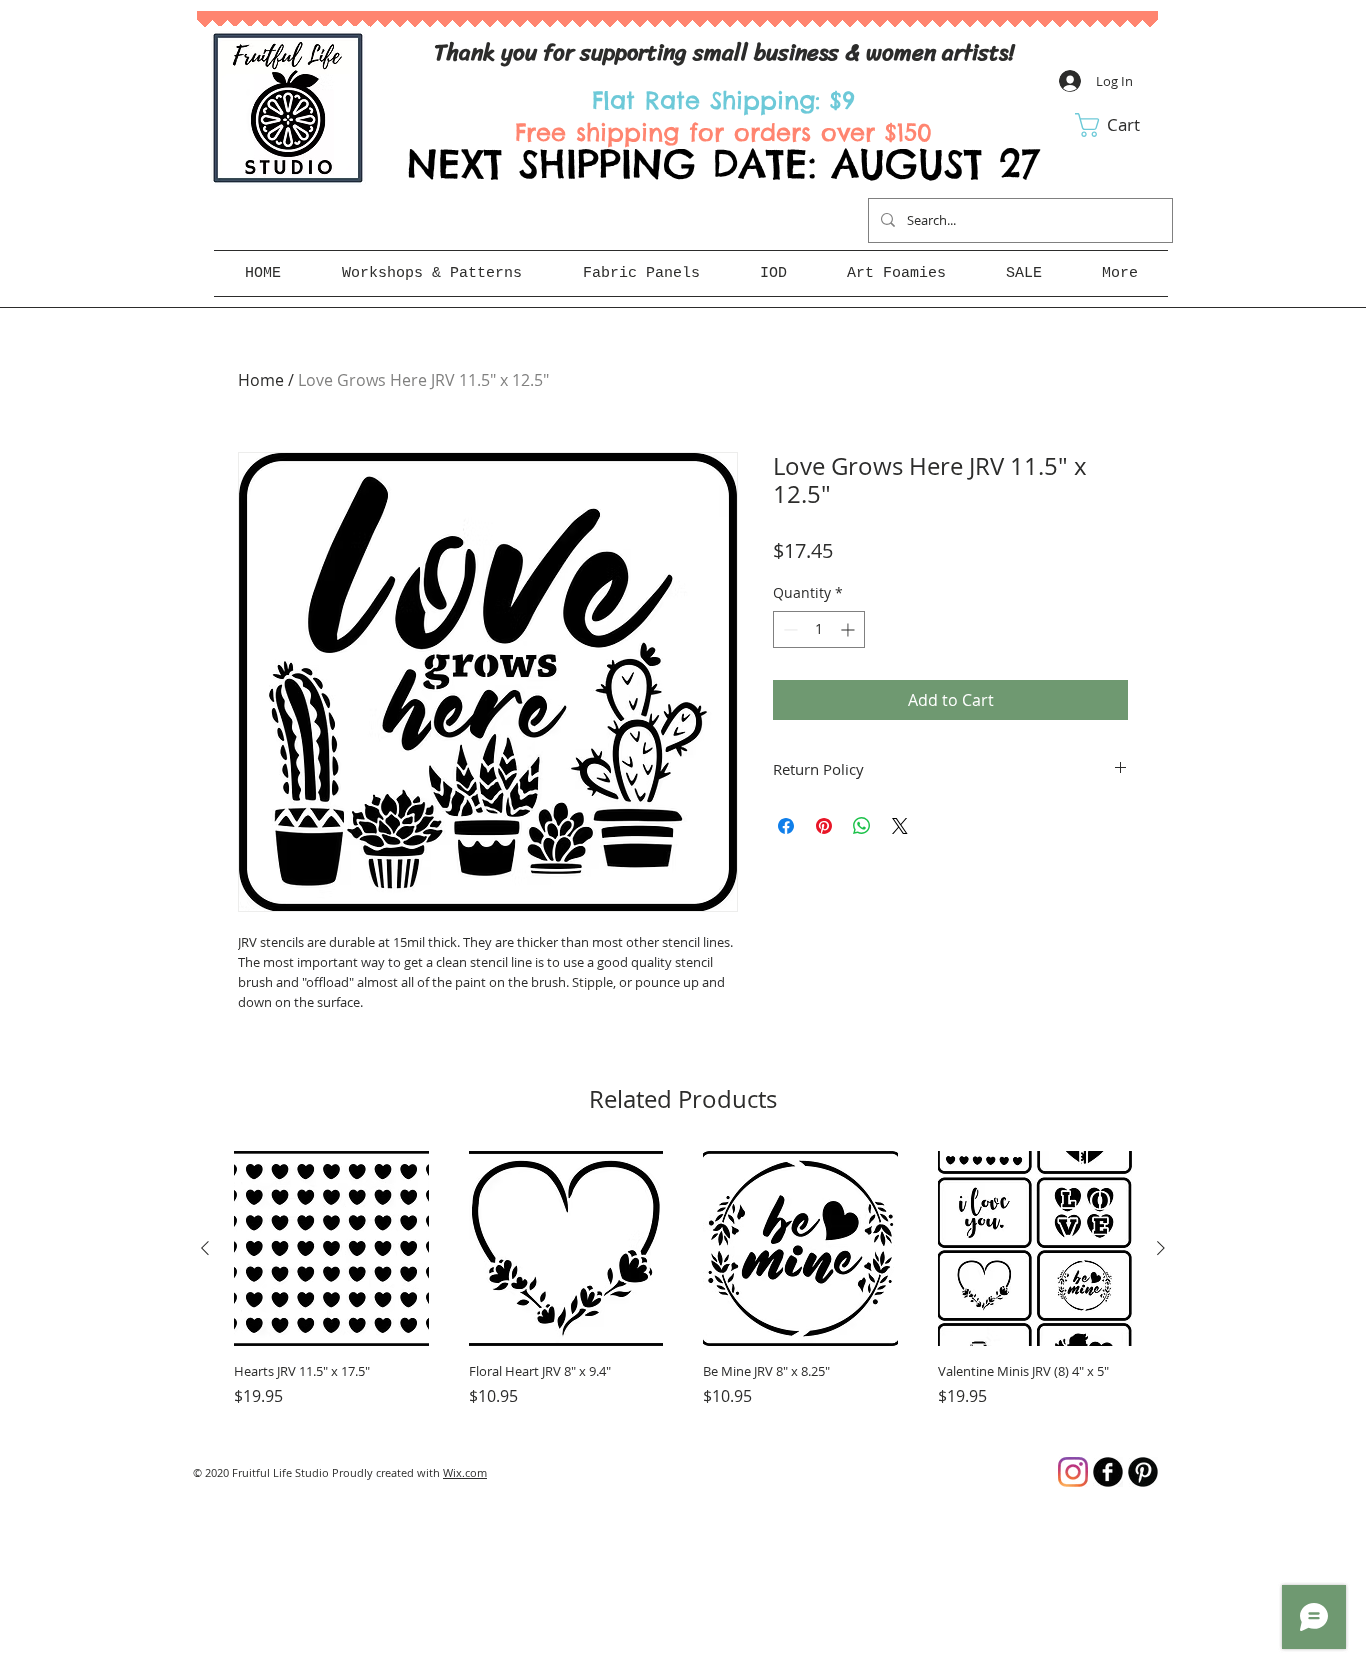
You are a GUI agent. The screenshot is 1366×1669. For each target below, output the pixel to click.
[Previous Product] (205, 1248)
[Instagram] (1073, 1472)
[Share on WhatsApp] (862, 826)
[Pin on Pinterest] (824, 826)
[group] (683, 1288)
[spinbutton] (819, 629)
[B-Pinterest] (1143, 1472)
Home (261, 380)
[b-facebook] (1108, 1472)
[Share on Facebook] (786, 826)
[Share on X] (900, 826)
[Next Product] (1161, 1248)
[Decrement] (788, 629)
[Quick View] (331, 1248)
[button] (1121, 125)
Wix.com (465, 1472)
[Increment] (849, 629)
